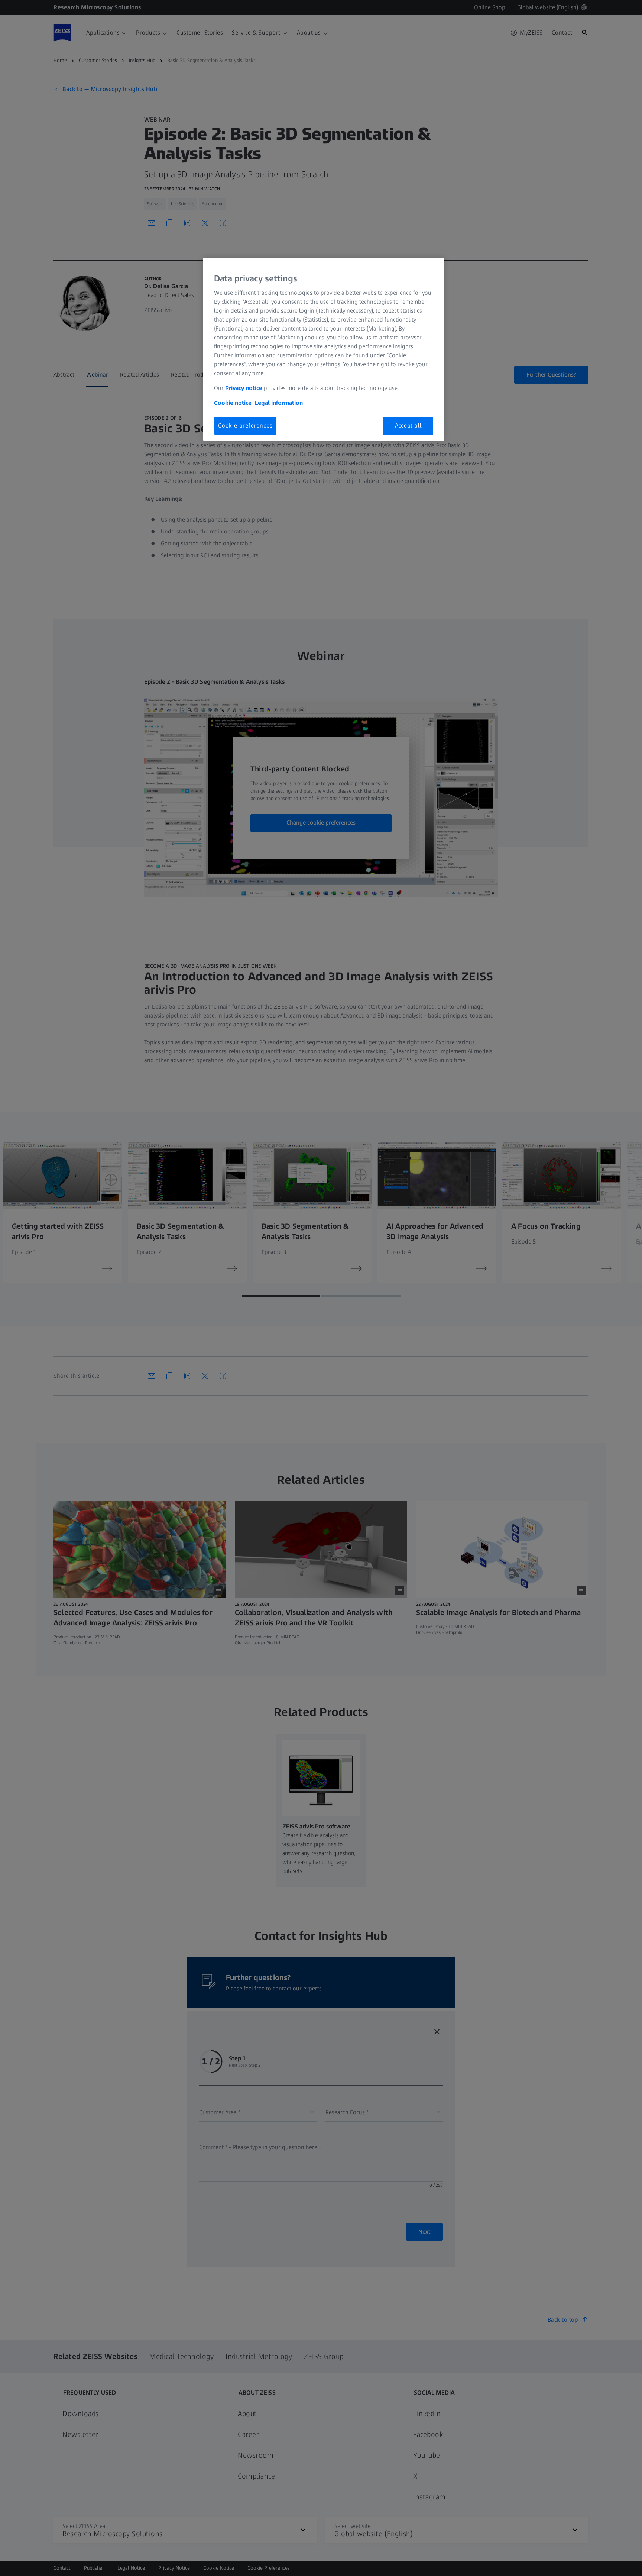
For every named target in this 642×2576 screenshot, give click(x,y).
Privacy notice (244, 388)
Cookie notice (233, 403)
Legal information (279, 403)
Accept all (408, 425)
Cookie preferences (245, 425)
